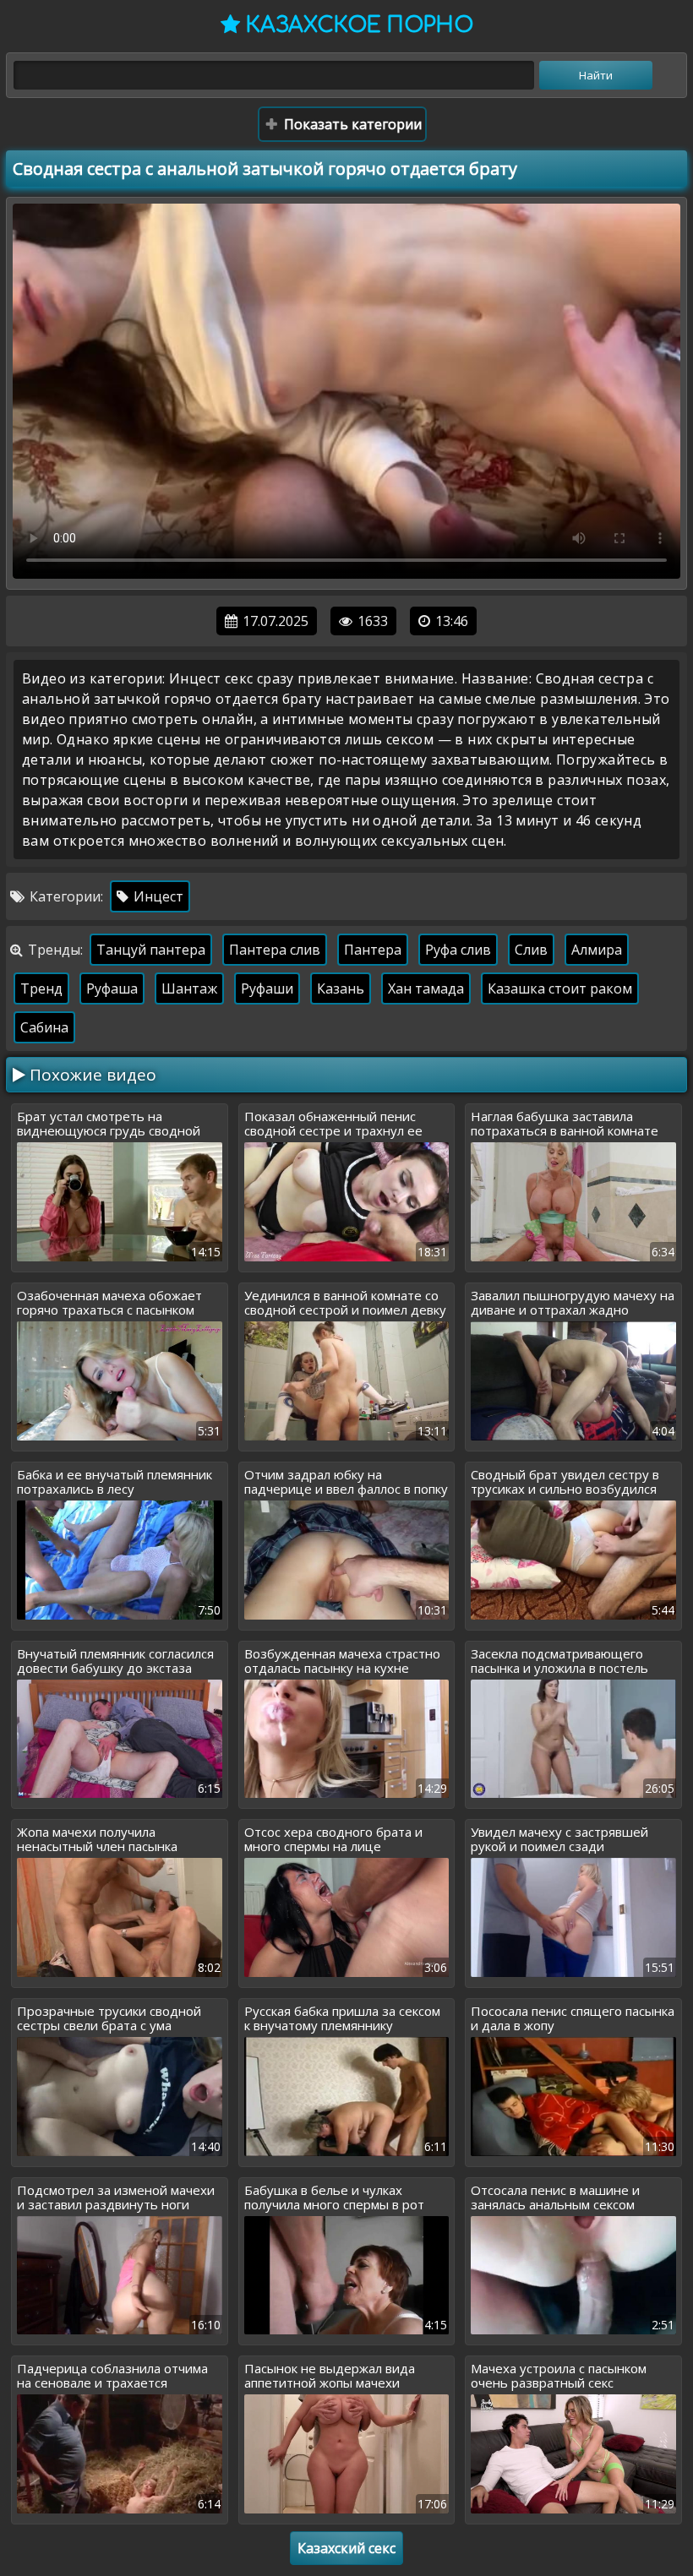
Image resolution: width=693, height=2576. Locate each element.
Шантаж (189, 988)
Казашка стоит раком (560, 988)
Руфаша (112, 988)
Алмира (597, 950)
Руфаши (267, 988)
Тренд (41, 988)
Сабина (44, 1027)
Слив (531, 950)
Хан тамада (426, 988)
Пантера (373, 950)
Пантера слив (275, 950)
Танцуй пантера (151, 950)
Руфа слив (458, 950)
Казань (341, 988)
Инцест (157, 896)
